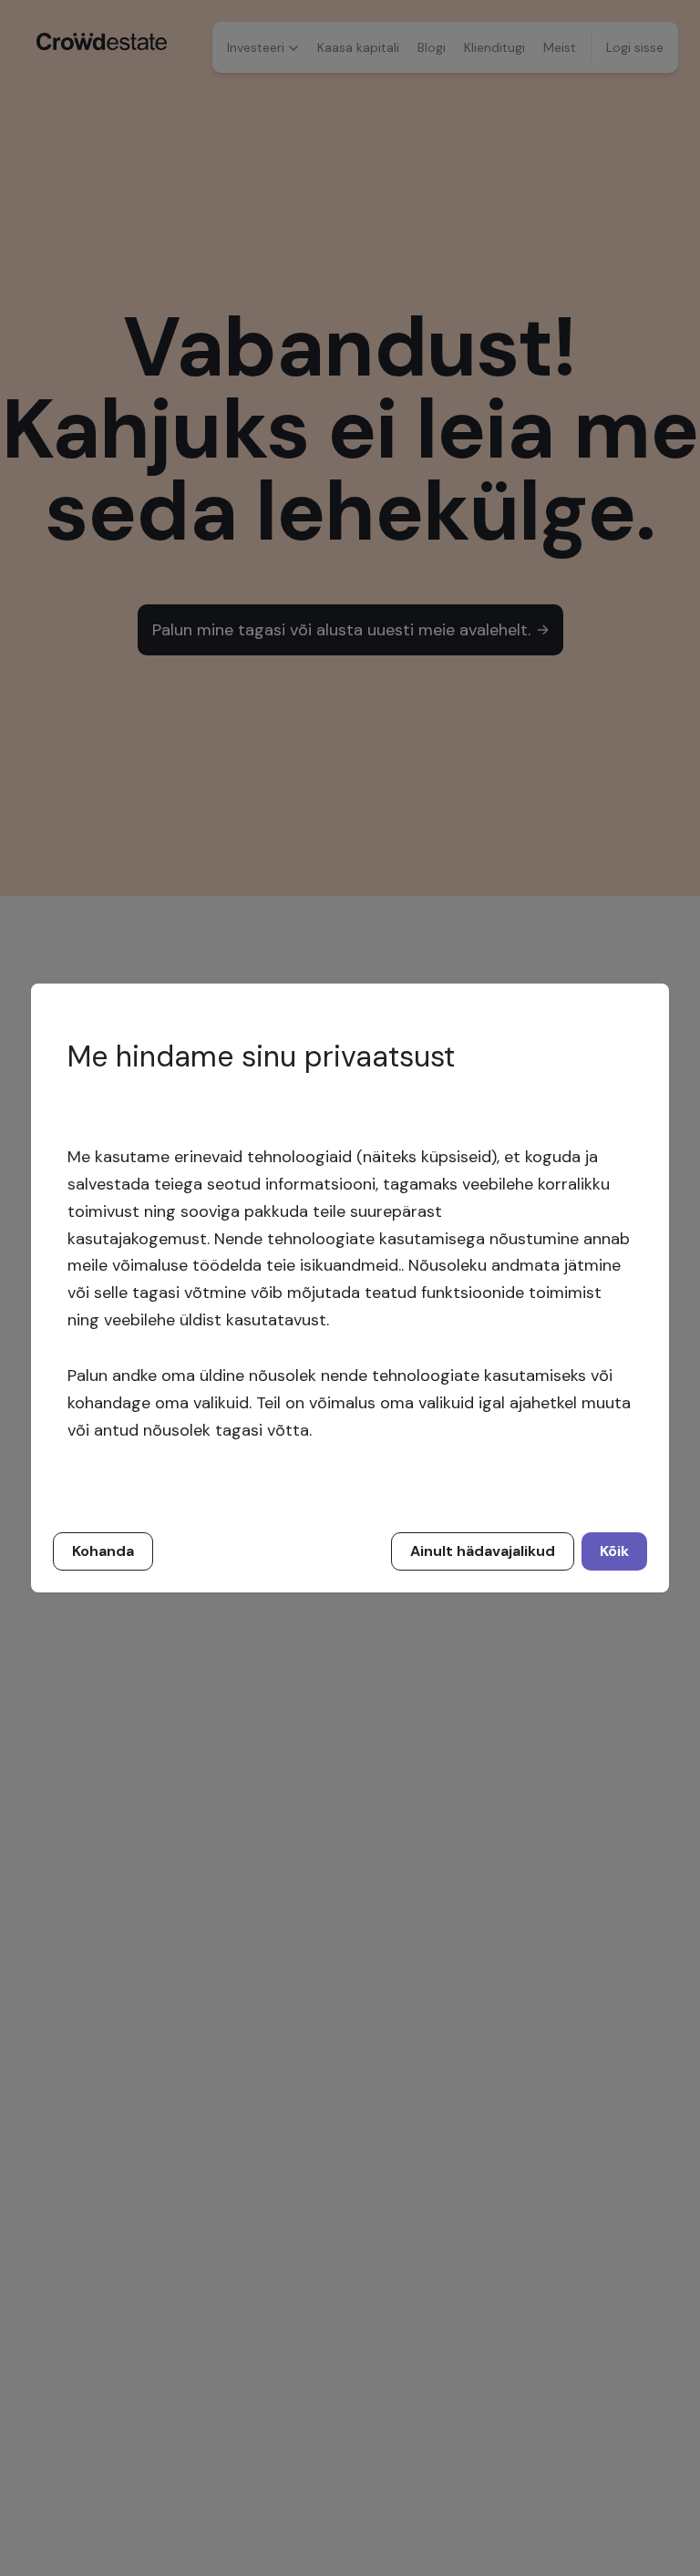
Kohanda (103, 1551)
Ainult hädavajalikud (483, 1551)
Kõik (614, 1551)
